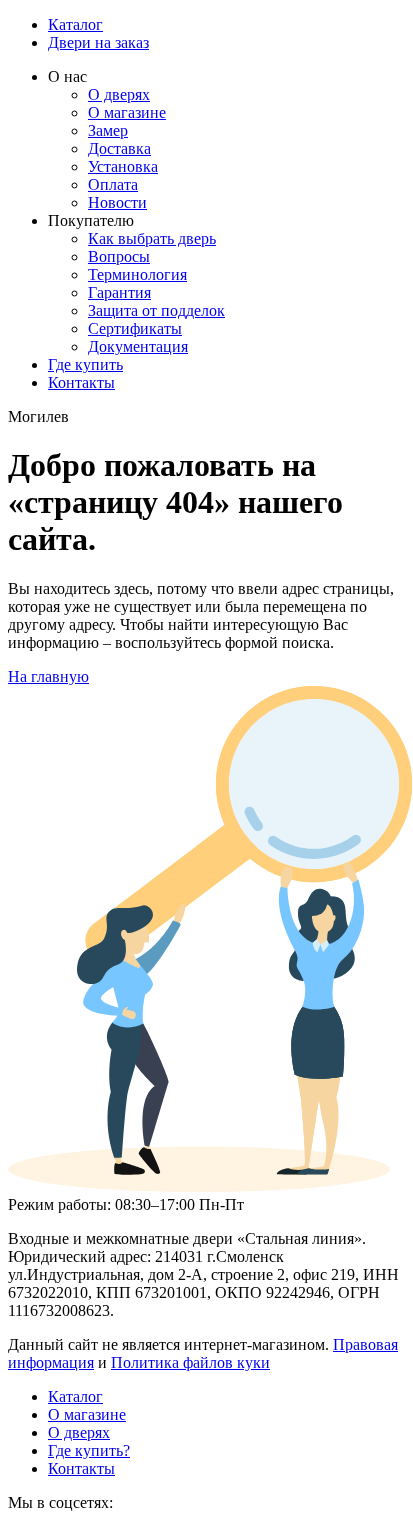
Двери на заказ (98, 42)
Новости (117, 202)
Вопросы (119, 256)
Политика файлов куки (190, 1362)
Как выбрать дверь (152, 238)
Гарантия (119, 292)
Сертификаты (135, 328)
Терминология (137, 274)
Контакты (81, 382)
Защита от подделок (156, 310)
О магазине (127, 112)
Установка (123, 166)
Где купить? (89, 1450)
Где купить (85, 364)
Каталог (75, 24)
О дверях (119, 94)
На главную (48, 676)
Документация (138, 346)
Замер (108, 130)
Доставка (119, 148)
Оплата (113, 184)
